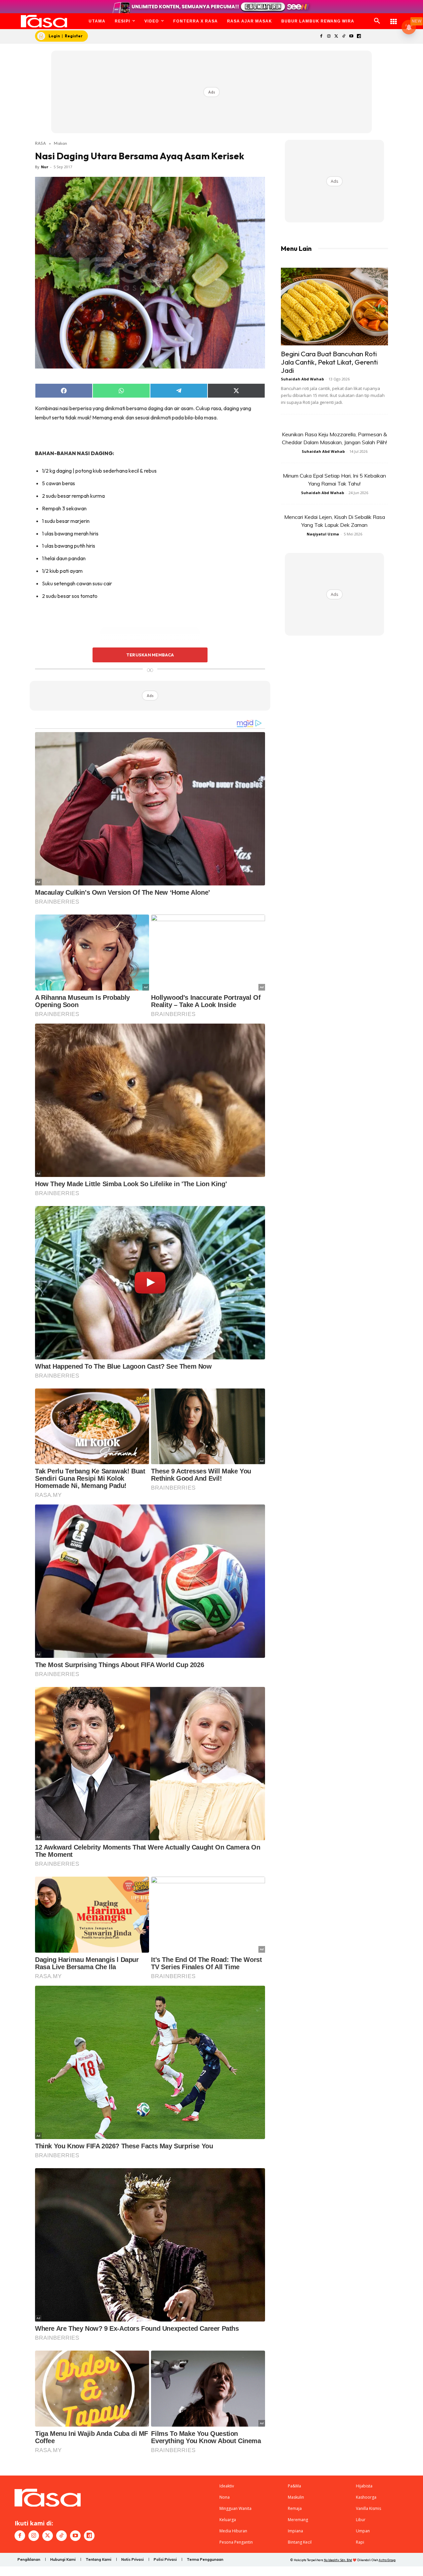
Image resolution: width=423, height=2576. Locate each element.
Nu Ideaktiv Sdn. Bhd (338, 2560)
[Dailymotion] (359, 37)
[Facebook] (321, 37)
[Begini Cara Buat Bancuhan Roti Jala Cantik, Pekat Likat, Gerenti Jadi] (334, 307)
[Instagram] (329, 37)
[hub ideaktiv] (394, 18)
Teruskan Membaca (150, 655)
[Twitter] (336, 37)
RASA (40, 143)
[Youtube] (351, 37)
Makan (60, 143)
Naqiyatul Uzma (323, 534)
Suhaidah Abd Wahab (302, 379)
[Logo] (44, 21)
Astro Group (387, 2560)
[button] (377, 21)
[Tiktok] (344, 37)
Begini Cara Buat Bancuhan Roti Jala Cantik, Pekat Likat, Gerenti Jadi (329, 362)
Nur (45, 167)
